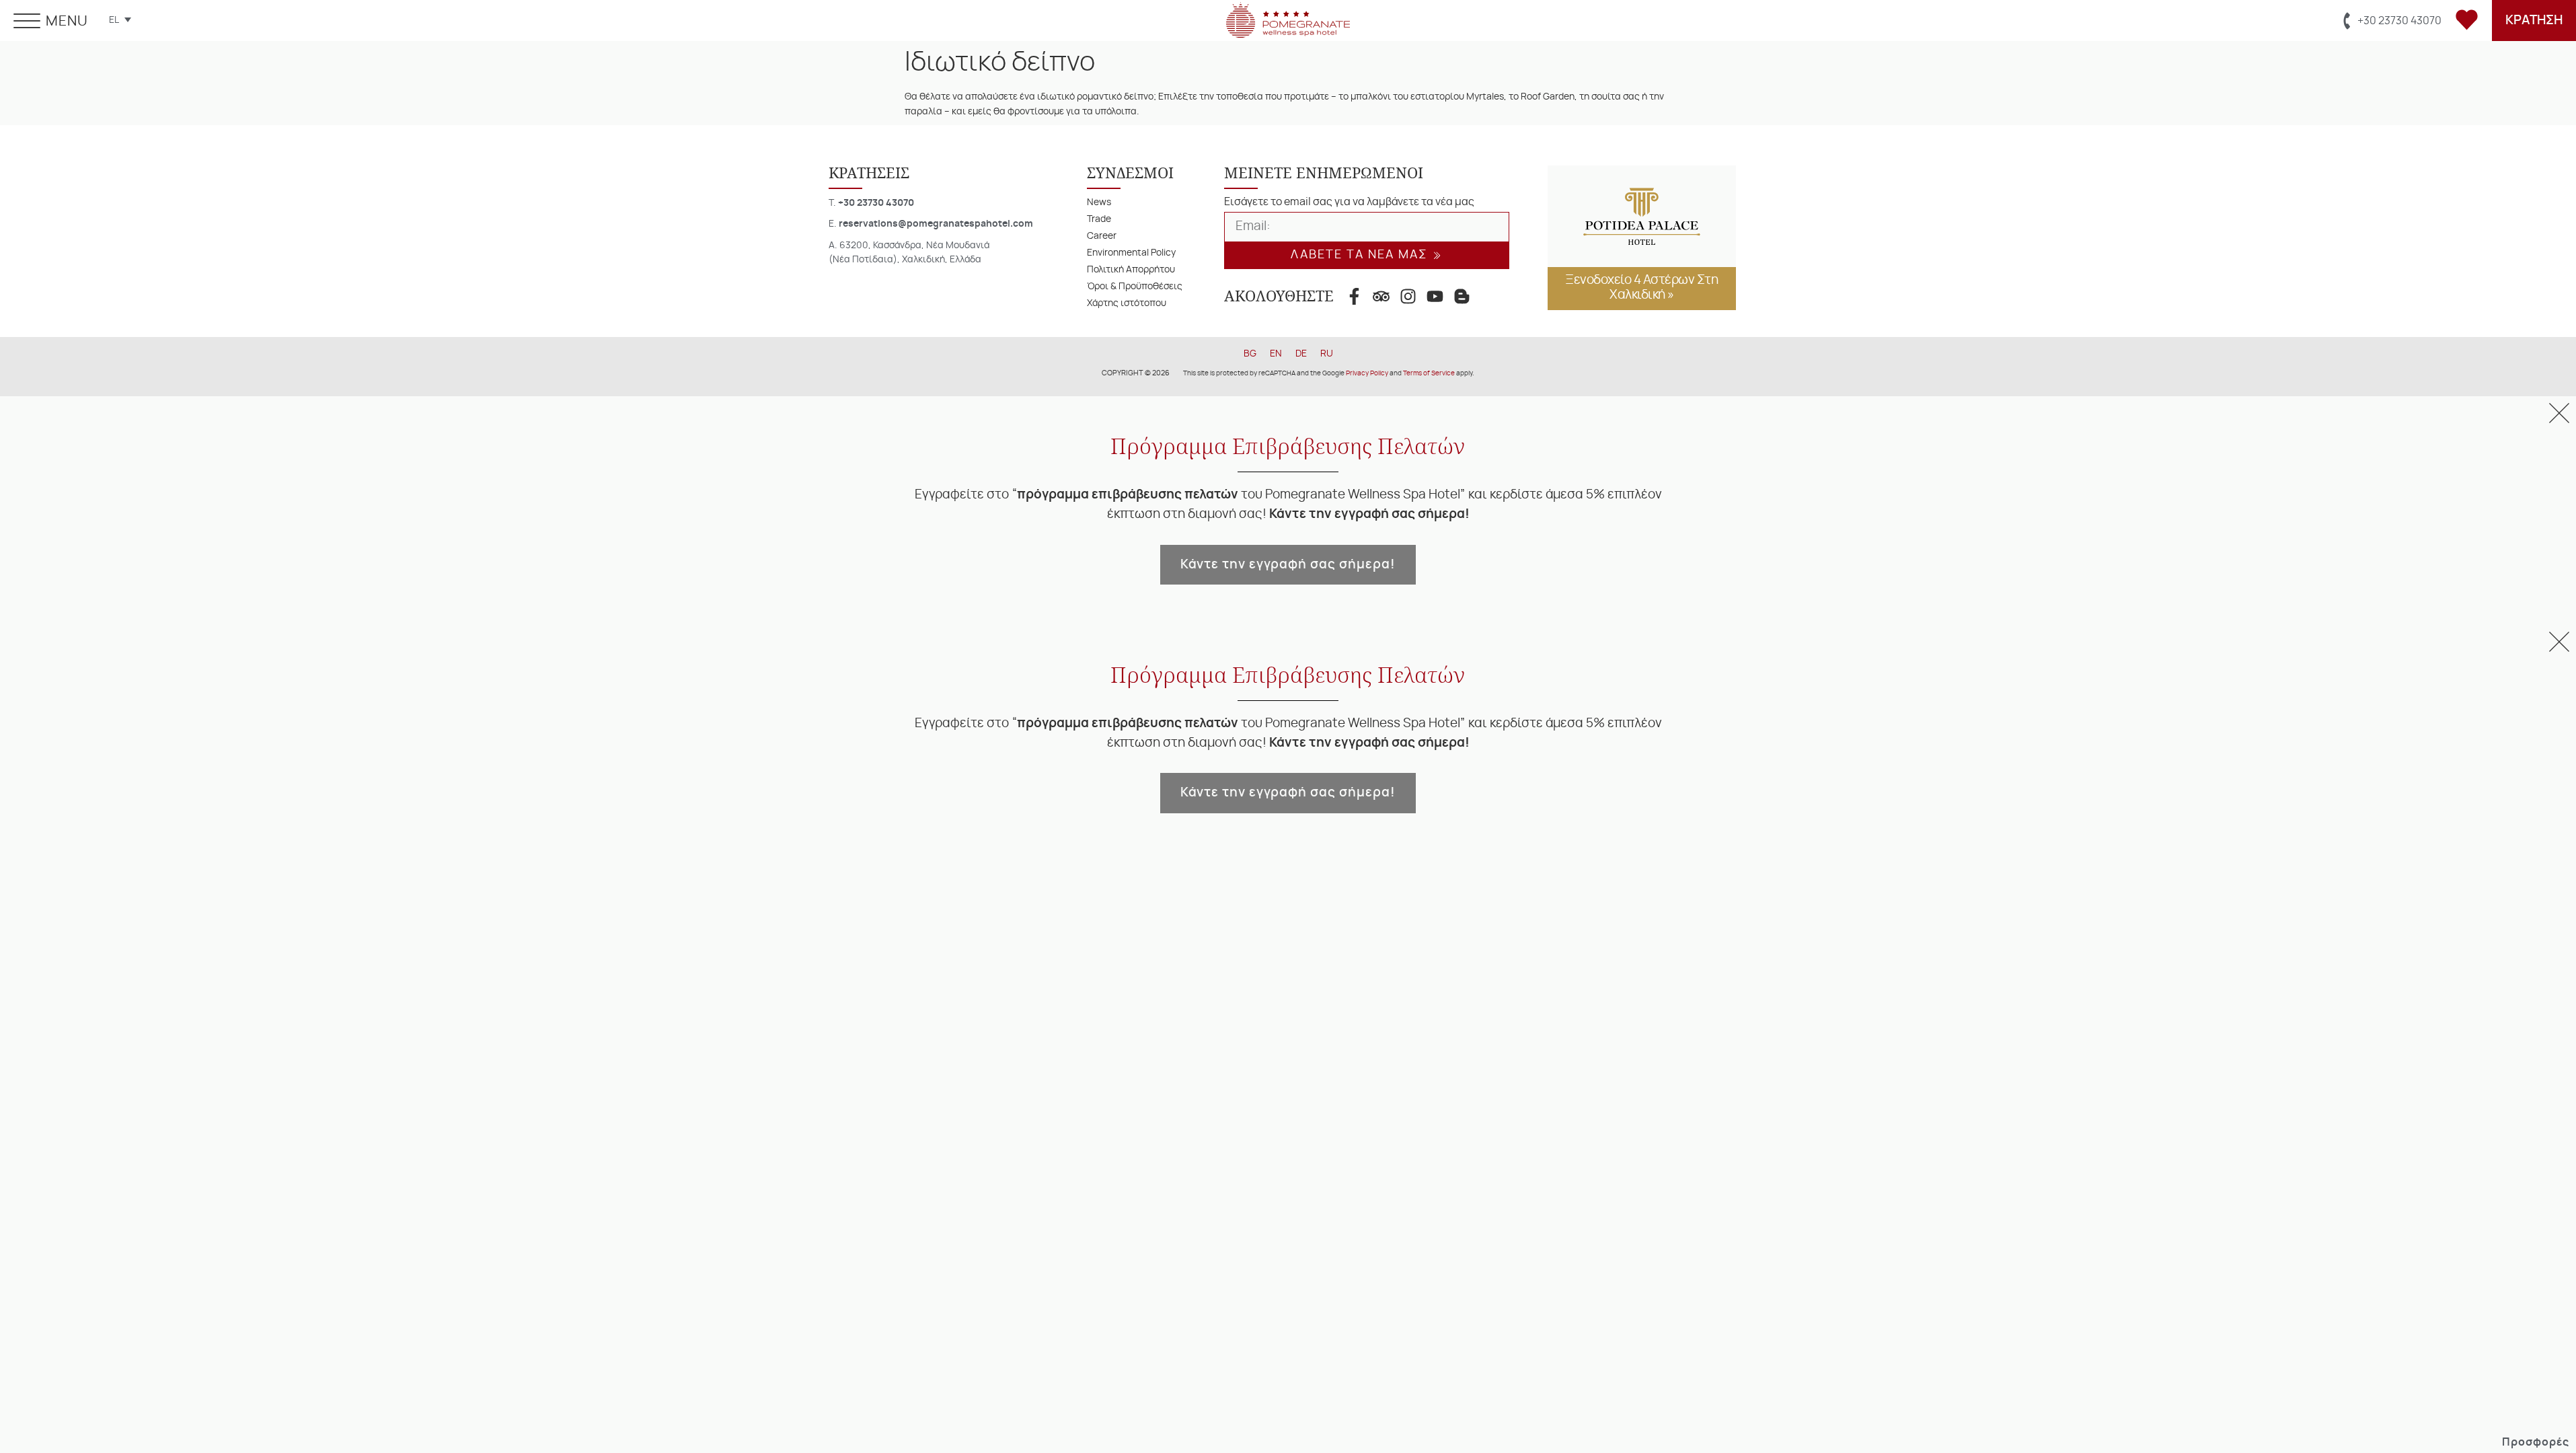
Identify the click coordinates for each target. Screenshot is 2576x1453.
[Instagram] (1408, 296)
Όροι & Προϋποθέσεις (1135, 286)
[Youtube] (1435, 296)
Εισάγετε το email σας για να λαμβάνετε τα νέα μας (1349, 202)
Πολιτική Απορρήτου (1131, 269)
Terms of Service (1429, 373)
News (1099, 202)
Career (1102, 236)
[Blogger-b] (1462, 296)
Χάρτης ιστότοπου (1127, 303)
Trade (1099, 219)
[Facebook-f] (1354, 296)
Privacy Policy (1367, 373)
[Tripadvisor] (1381, 296)
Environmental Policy (1131, 253)
